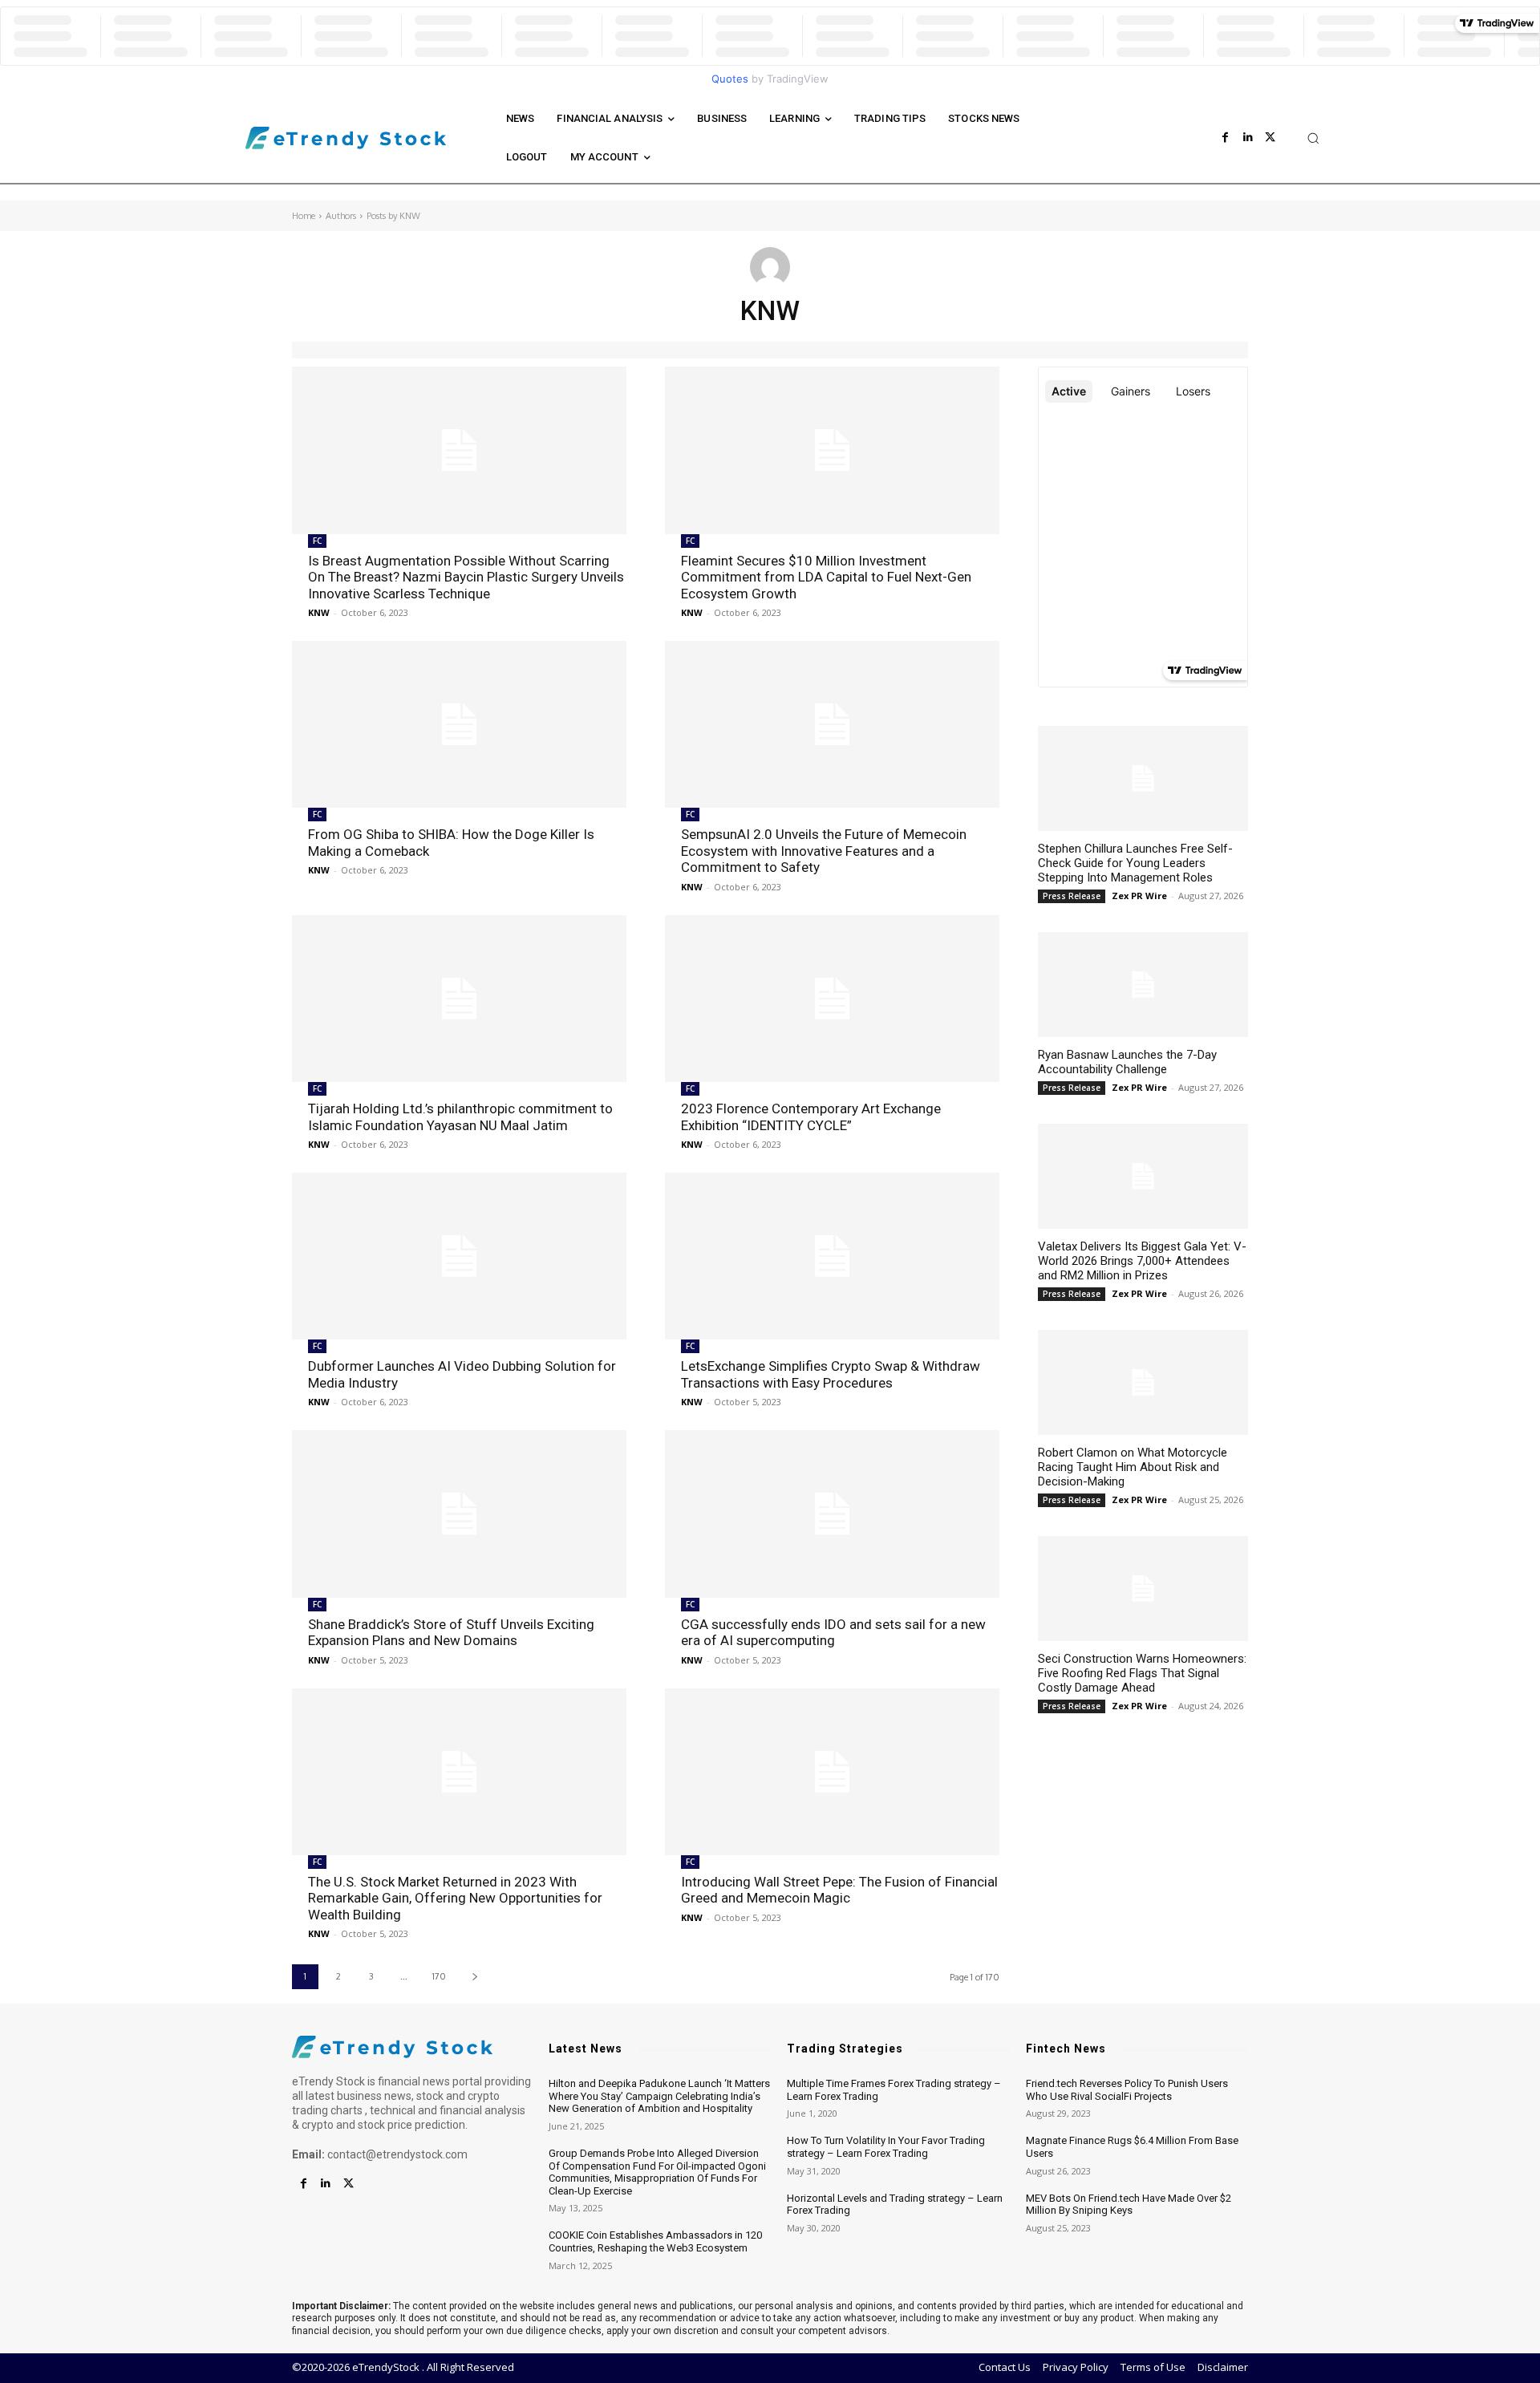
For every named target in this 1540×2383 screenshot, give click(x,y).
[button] (1313, 138)
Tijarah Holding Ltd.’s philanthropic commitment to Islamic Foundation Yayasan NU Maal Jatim (460, 1117)
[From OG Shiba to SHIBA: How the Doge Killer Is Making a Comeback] (459, 725)
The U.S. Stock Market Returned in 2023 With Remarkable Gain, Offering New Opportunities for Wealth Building (455, 1898)
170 (439, 1976)
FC (317, 541)
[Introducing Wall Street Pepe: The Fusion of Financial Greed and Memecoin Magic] (832, 1772)
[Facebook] (1226, 138)
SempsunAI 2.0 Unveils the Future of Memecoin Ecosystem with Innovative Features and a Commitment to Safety (824, 851)
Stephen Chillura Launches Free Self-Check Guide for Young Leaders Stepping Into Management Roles (1135, 863)
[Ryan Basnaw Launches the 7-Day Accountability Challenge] (1143, 985)
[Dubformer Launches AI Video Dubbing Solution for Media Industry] (459, 1256)
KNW (319, 612)
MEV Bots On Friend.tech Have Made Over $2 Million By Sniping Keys (1129, 2205)
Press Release (1072, 896)
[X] (1270, 138)
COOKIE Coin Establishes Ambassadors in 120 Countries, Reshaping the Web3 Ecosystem (655, 2241)
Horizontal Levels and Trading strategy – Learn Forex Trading (895, 2205)
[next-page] (474, 1977)
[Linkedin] (1248, 138)
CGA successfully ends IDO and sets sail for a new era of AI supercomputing (833, 1632)
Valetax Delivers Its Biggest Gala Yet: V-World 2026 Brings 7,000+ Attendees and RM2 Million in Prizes (1142, 1261)
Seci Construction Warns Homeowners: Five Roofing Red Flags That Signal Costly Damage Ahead (1142, 1673)
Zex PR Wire (1139, 896)
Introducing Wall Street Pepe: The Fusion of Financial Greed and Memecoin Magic (839, 1890)
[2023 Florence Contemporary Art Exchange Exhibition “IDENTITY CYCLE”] (832, 999)
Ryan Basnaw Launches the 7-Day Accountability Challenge (1127, 1062)
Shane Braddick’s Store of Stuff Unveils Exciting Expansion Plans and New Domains (451, 1632)
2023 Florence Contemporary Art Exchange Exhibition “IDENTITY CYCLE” (811, 1117)
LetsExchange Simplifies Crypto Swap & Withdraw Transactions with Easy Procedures (831, 1374)
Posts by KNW (393, 216)
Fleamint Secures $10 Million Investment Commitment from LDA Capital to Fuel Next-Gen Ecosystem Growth (826, 577)
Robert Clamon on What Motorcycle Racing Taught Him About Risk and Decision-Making (1133, 1467)
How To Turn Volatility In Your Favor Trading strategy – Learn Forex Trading (886, 2147)
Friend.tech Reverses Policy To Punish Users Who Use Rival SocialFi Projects (1127, 2090)
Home (304, 216)
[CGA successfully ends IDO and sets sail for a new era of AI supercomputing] (832, 1514)
